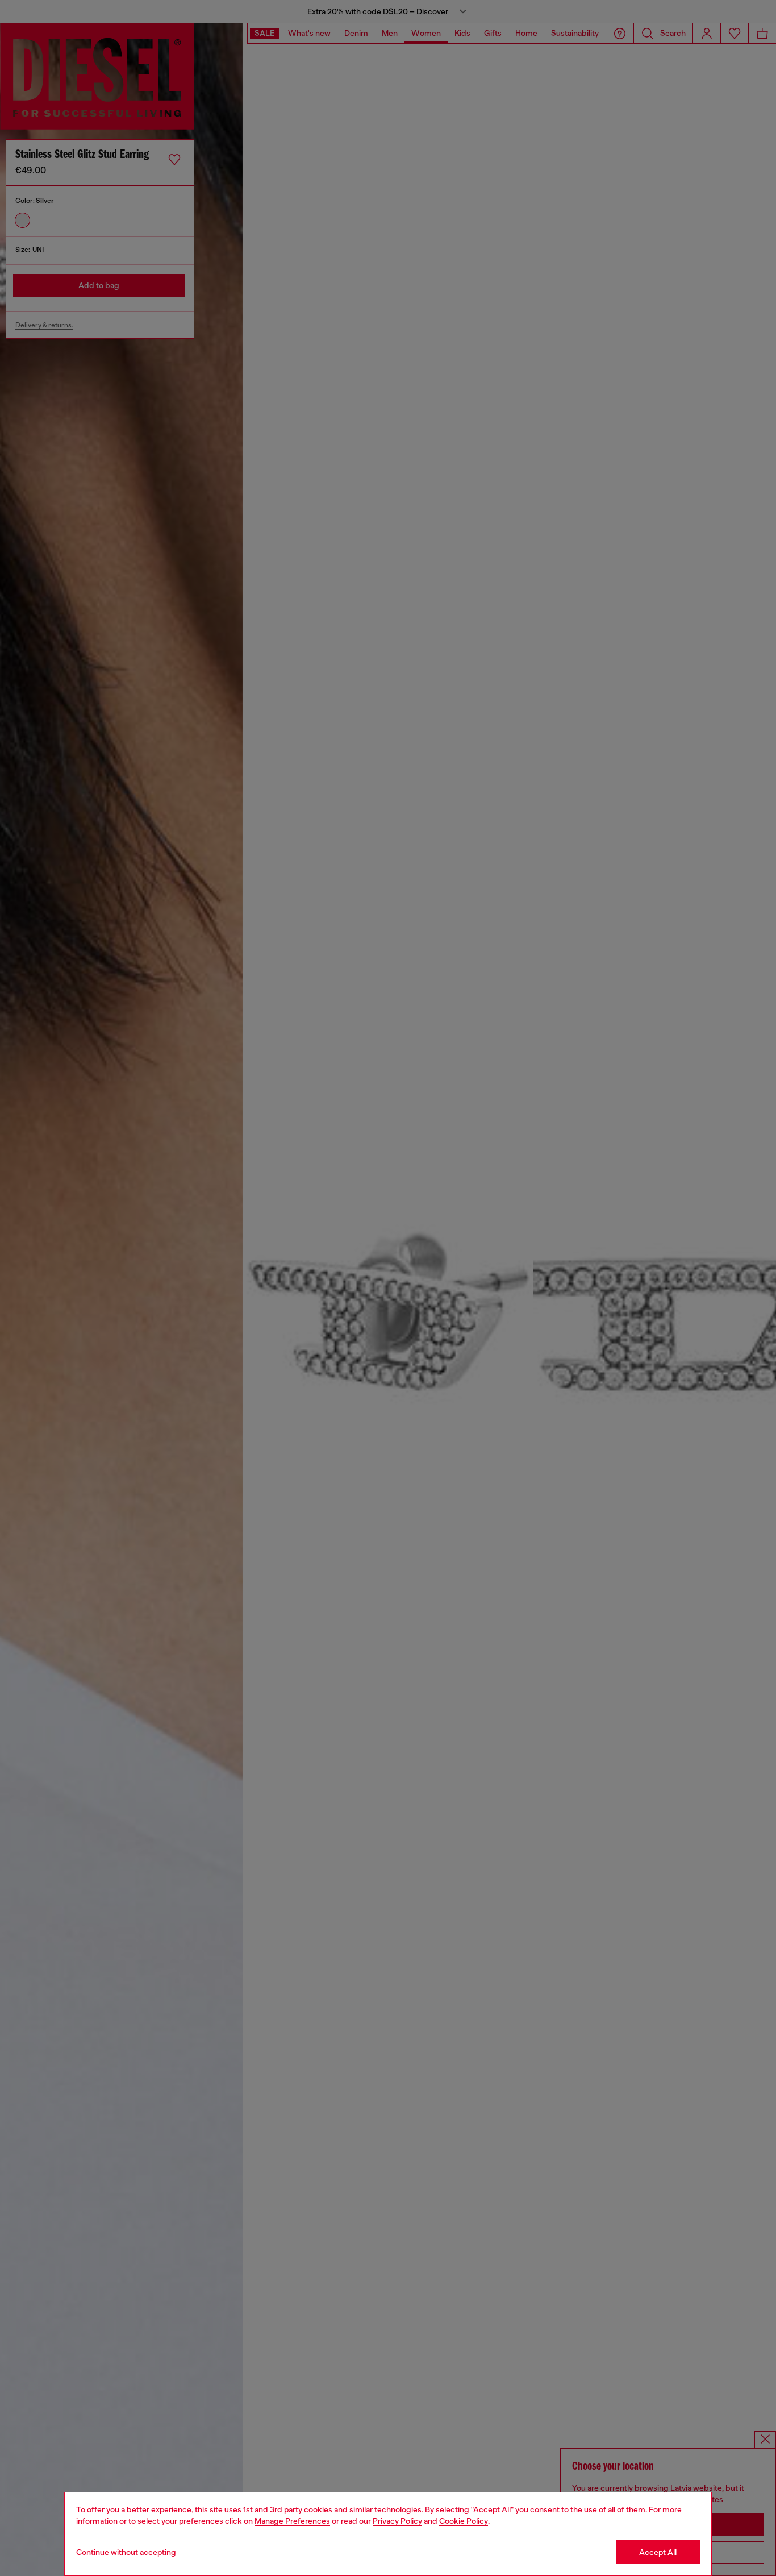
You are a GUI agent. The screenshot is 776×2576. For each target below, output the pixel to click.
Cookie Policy (464, 2521)
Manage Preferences (292, 2521)
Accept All (658, 2552)
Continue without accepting (126, 2552)
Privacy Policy (397, 2521)
